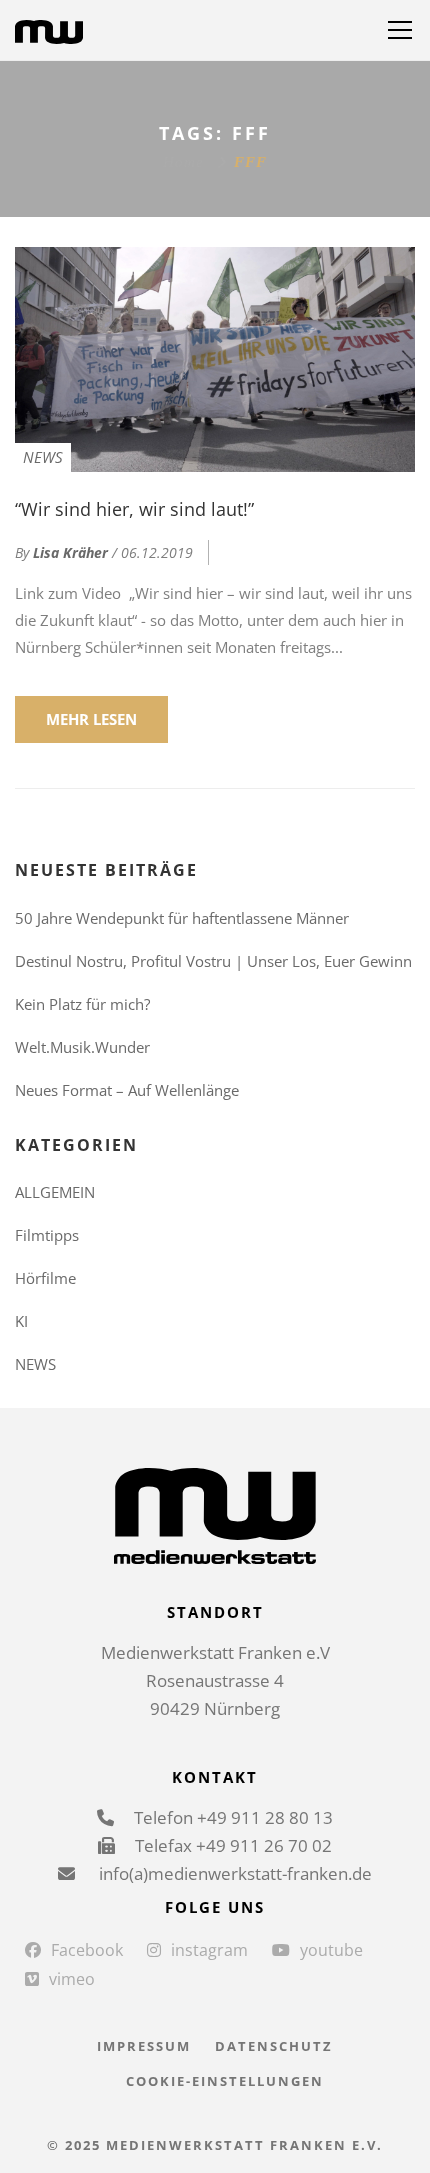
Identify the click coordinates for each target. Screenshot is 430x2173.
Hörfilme (45, 1278)
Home (183, 162)
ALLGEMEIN (55, 1192)
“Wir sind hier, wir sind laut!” (134, 509)
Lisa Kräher (70, 552)
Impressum (144, 2046)
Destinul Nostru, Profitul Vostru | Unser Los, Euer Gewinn (213, 961)
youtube (331, 1950)
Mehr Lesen (91, 719)
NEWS (43, 457)
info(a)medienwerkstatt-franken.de (233, 1873)
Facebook (87, 1950)
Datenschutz (274, 2046)
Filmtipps (47, 1235)
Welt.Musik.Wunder (82, 1047)
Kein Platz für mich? (82, 1004)
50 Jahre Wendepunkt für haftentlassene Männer (182, 918)
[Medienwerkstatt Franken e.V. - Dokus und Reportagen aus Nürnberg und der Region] (49, 30)
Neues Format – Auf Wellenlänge (127, 1090)
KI (21, 1321)
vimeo (72, 1979)
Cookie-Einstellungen (225, 2081)
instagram (209, 1950)
